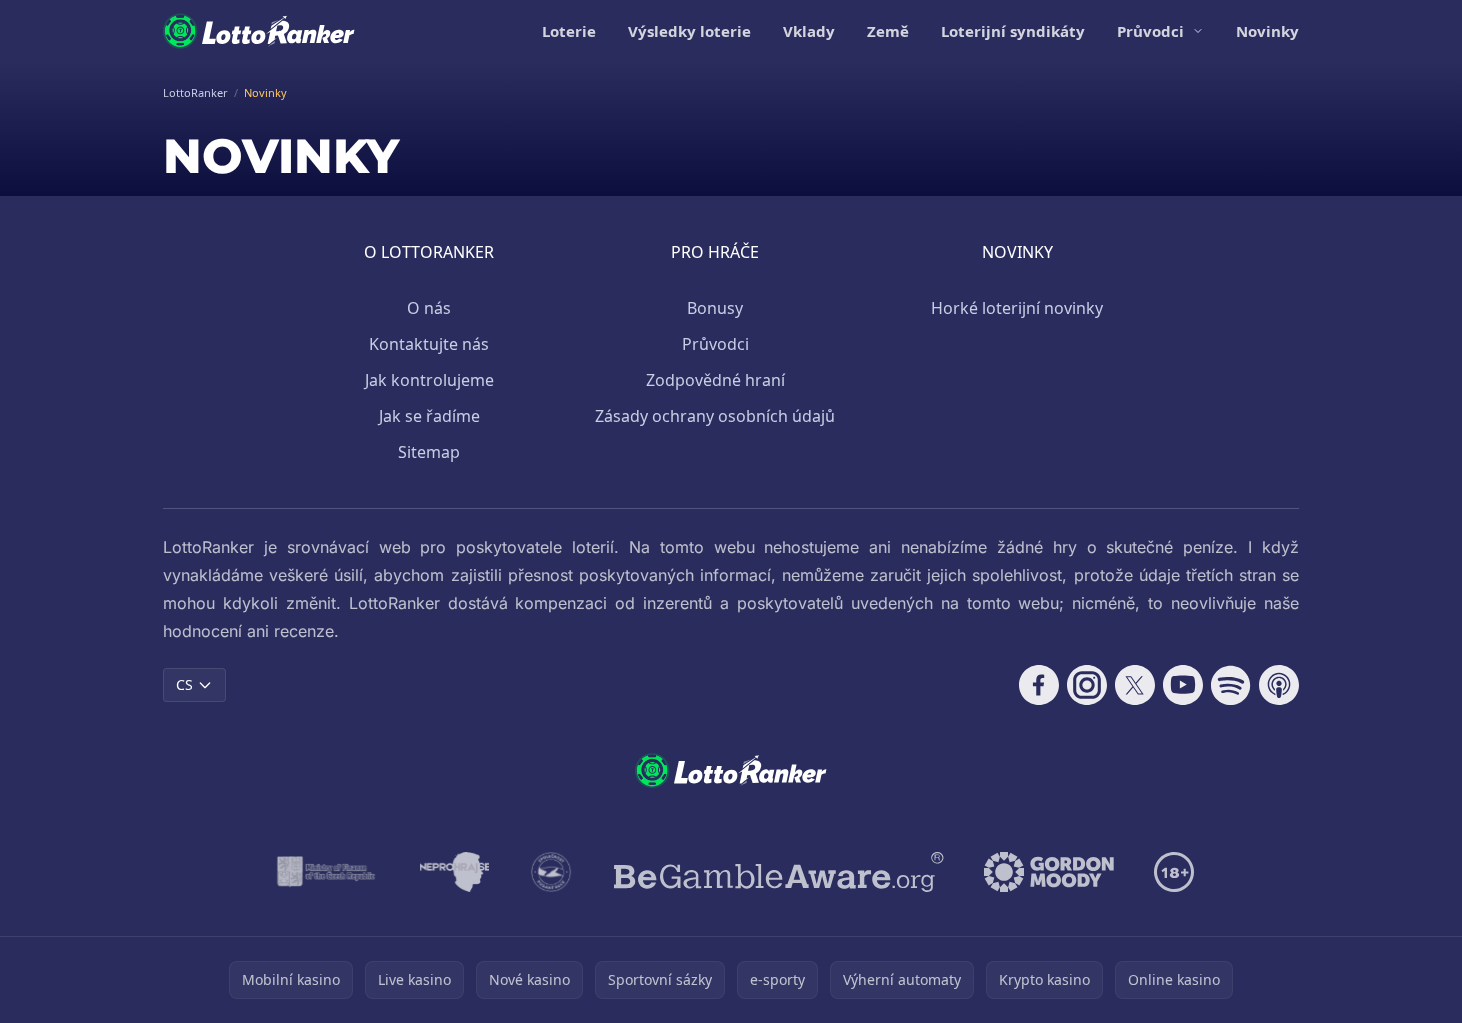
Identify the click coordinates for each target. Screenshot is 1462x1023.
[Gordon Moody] (1049, 872)
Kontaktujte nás (429, 344)
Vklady (809, 31)
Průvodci (1150, 31)
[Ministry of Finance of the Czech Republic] (324, 872)
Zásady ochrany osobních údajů (715, 416)
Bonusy (715, 308)
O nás (429, 308)
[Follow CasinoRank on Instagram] (1087, 685)
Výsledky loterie (689, 31)
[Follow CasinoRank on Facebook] (1039, 685)
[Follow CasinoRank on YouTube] (1183, 685)
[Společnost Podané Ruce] (551, 872)
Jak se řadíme (429, 416)
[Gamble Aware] (779, 872)
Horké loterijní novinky (1017, 308)
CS (184, 684)
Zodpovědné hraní (715, 380)
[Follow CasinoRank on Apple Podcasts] (1279, 685)
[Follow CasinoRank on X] (1135, 685)
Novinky (1267, 31)
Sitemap (429, 452)
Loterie (569, 31)
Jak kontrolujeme (429, 380)
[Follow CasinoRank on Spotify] (1231, 685)
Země (888, 31)
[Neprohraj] (454, 872)
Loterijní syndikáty (1013, 31)
